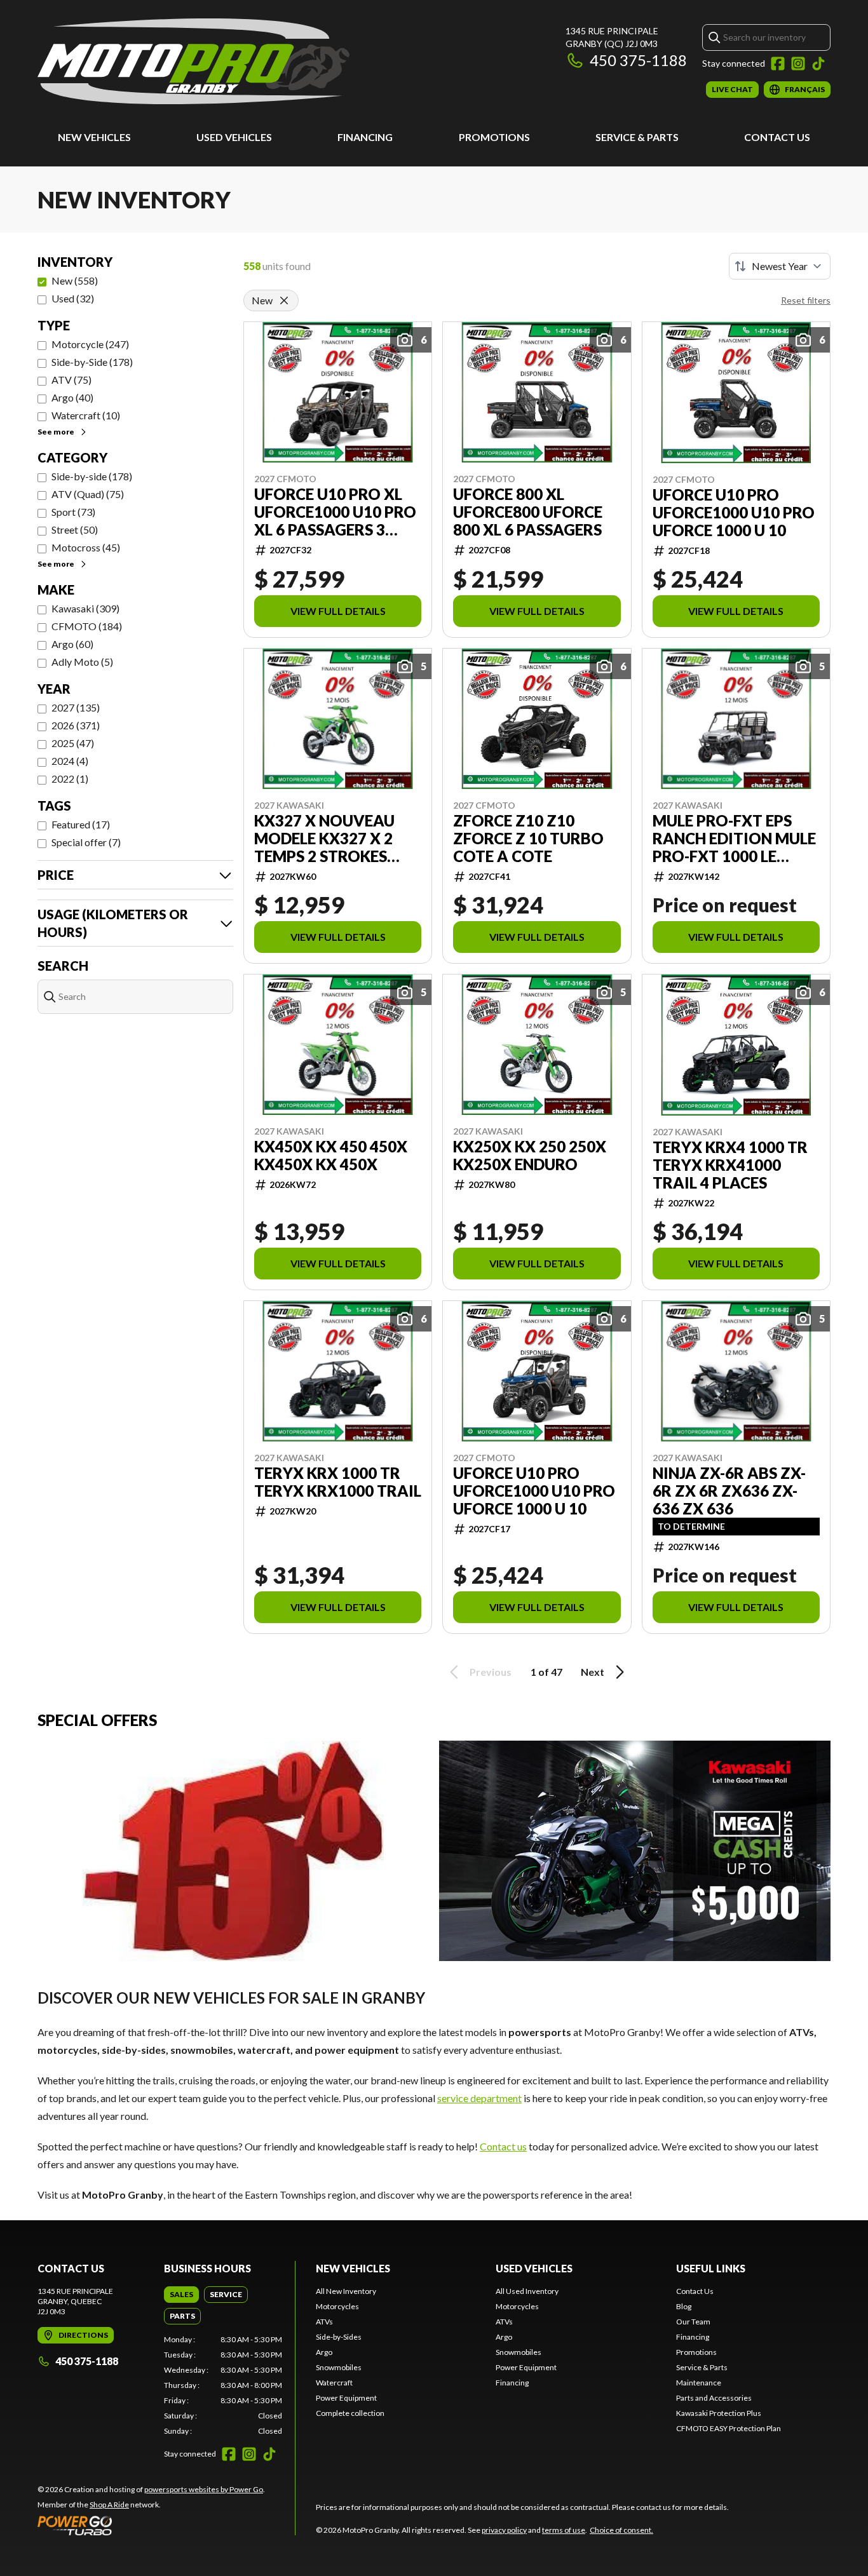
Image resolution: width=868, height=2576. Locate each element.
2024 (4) (70, 761)
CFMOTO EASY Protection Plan (729, 2428)
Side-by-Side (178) (92, 362)
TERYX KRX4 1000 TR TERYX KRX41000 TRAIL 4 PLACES (730, 1165)
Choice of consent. (621, 2530)
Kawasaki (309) (85, 608)
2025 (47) (73, 743)
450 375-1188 (638, 60)
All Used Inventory (527, 2291)
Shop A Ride (109, 2505)
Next (593, 1672)
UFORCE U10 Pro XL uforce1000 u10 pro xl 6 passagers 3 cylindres (335, 512)
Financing (365, 137)
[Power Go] (151, 2525)
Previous (491, 1672)
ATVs (324, 2322)
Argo (324, 2352)
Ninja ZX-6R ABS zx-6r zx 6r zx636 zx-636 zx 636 (729, 1491)
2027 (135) (76, 707)
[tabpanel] (223, 2385)
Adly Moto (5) (82, 662)
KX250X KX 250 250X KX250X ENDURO (530, 1156)
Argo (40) (72, 397)
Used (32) (73, 298)
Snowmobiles (339, 2367)
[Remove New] (284, 300)
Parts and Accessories (714, 2398)
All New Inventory (346, 2291)
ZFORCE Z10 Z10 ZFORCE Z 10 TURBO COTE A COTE (528, 839)
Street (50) (75, 529)
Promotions (494, 137)
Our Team (693, 2322)
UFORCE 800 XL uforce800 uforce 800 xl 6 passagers (528, 512)
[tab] (181, 2295)
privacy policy (504, 2530)
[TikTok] (818, 64)
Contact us (503, 2146)
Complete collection (350, 2413)
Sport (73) (73, 512)
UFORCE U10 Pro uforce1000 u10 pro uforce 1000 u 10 (734, 513)
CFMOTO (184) (87, 626)
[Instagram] (798, 64)
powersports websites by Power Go (204, 2489)
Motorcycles (337, 2306)
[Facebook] (778, 64)
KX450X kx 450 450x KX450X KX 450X (331, 1156)
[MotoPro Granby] (193, 61)
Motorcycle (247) (90, 344)
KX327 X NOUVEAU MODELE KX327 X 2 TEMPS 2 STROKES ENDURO (324, 839)
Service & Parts (637, 137)
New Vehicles (94, 137)
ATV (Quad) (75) (88, 494)
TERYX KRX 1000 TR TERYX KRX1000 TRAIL (338, 1482)
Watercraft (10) (86, 415)
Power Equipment (346, 2398)
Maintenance (699, 2383)
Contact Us (777, 137)
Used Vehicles (234, 137)
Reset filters (806, 300)
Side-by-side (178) (92, 476)
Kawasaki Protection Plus (719, 2413)
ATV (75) (71, 380)
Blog (684, 2306)
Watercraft (334, 2383)
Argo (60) (72, 644)
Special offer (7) (86, 842)
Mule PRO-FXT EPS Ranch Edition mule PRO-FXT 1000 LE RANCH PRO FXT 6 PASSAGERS (734, 839)
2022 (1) (70, 779)
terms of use (564, 2530)
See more (56, 432)
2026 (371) (76, 725)
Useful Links (711, 2268)
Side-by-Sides (339, 2337)
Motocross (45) (86, 547)
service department (479, 2098)
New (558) (75, 280)
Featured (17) (81, 824)
